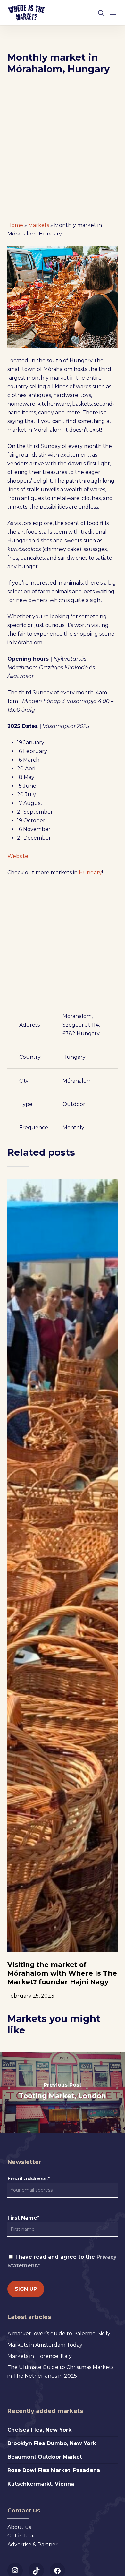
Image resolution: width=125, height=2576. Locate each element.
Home (15, 225)
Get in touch (24, 2536)
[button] (114, 13)
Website (18, 856)
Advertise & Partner (33, 2544)
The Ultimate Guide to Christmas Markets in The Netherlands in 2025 (60, 2372)
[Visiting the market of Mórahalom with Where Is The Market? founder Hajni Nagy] (62, 1566)
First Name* (23, 2218)
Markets (39, 225)
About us (19, 2527)
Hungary (90, 873)
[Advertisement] (63, 150)
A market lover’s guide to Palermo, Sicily (59, 2334)
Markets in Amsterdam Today (45, 2345)
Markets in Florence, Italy (40, 2356)
